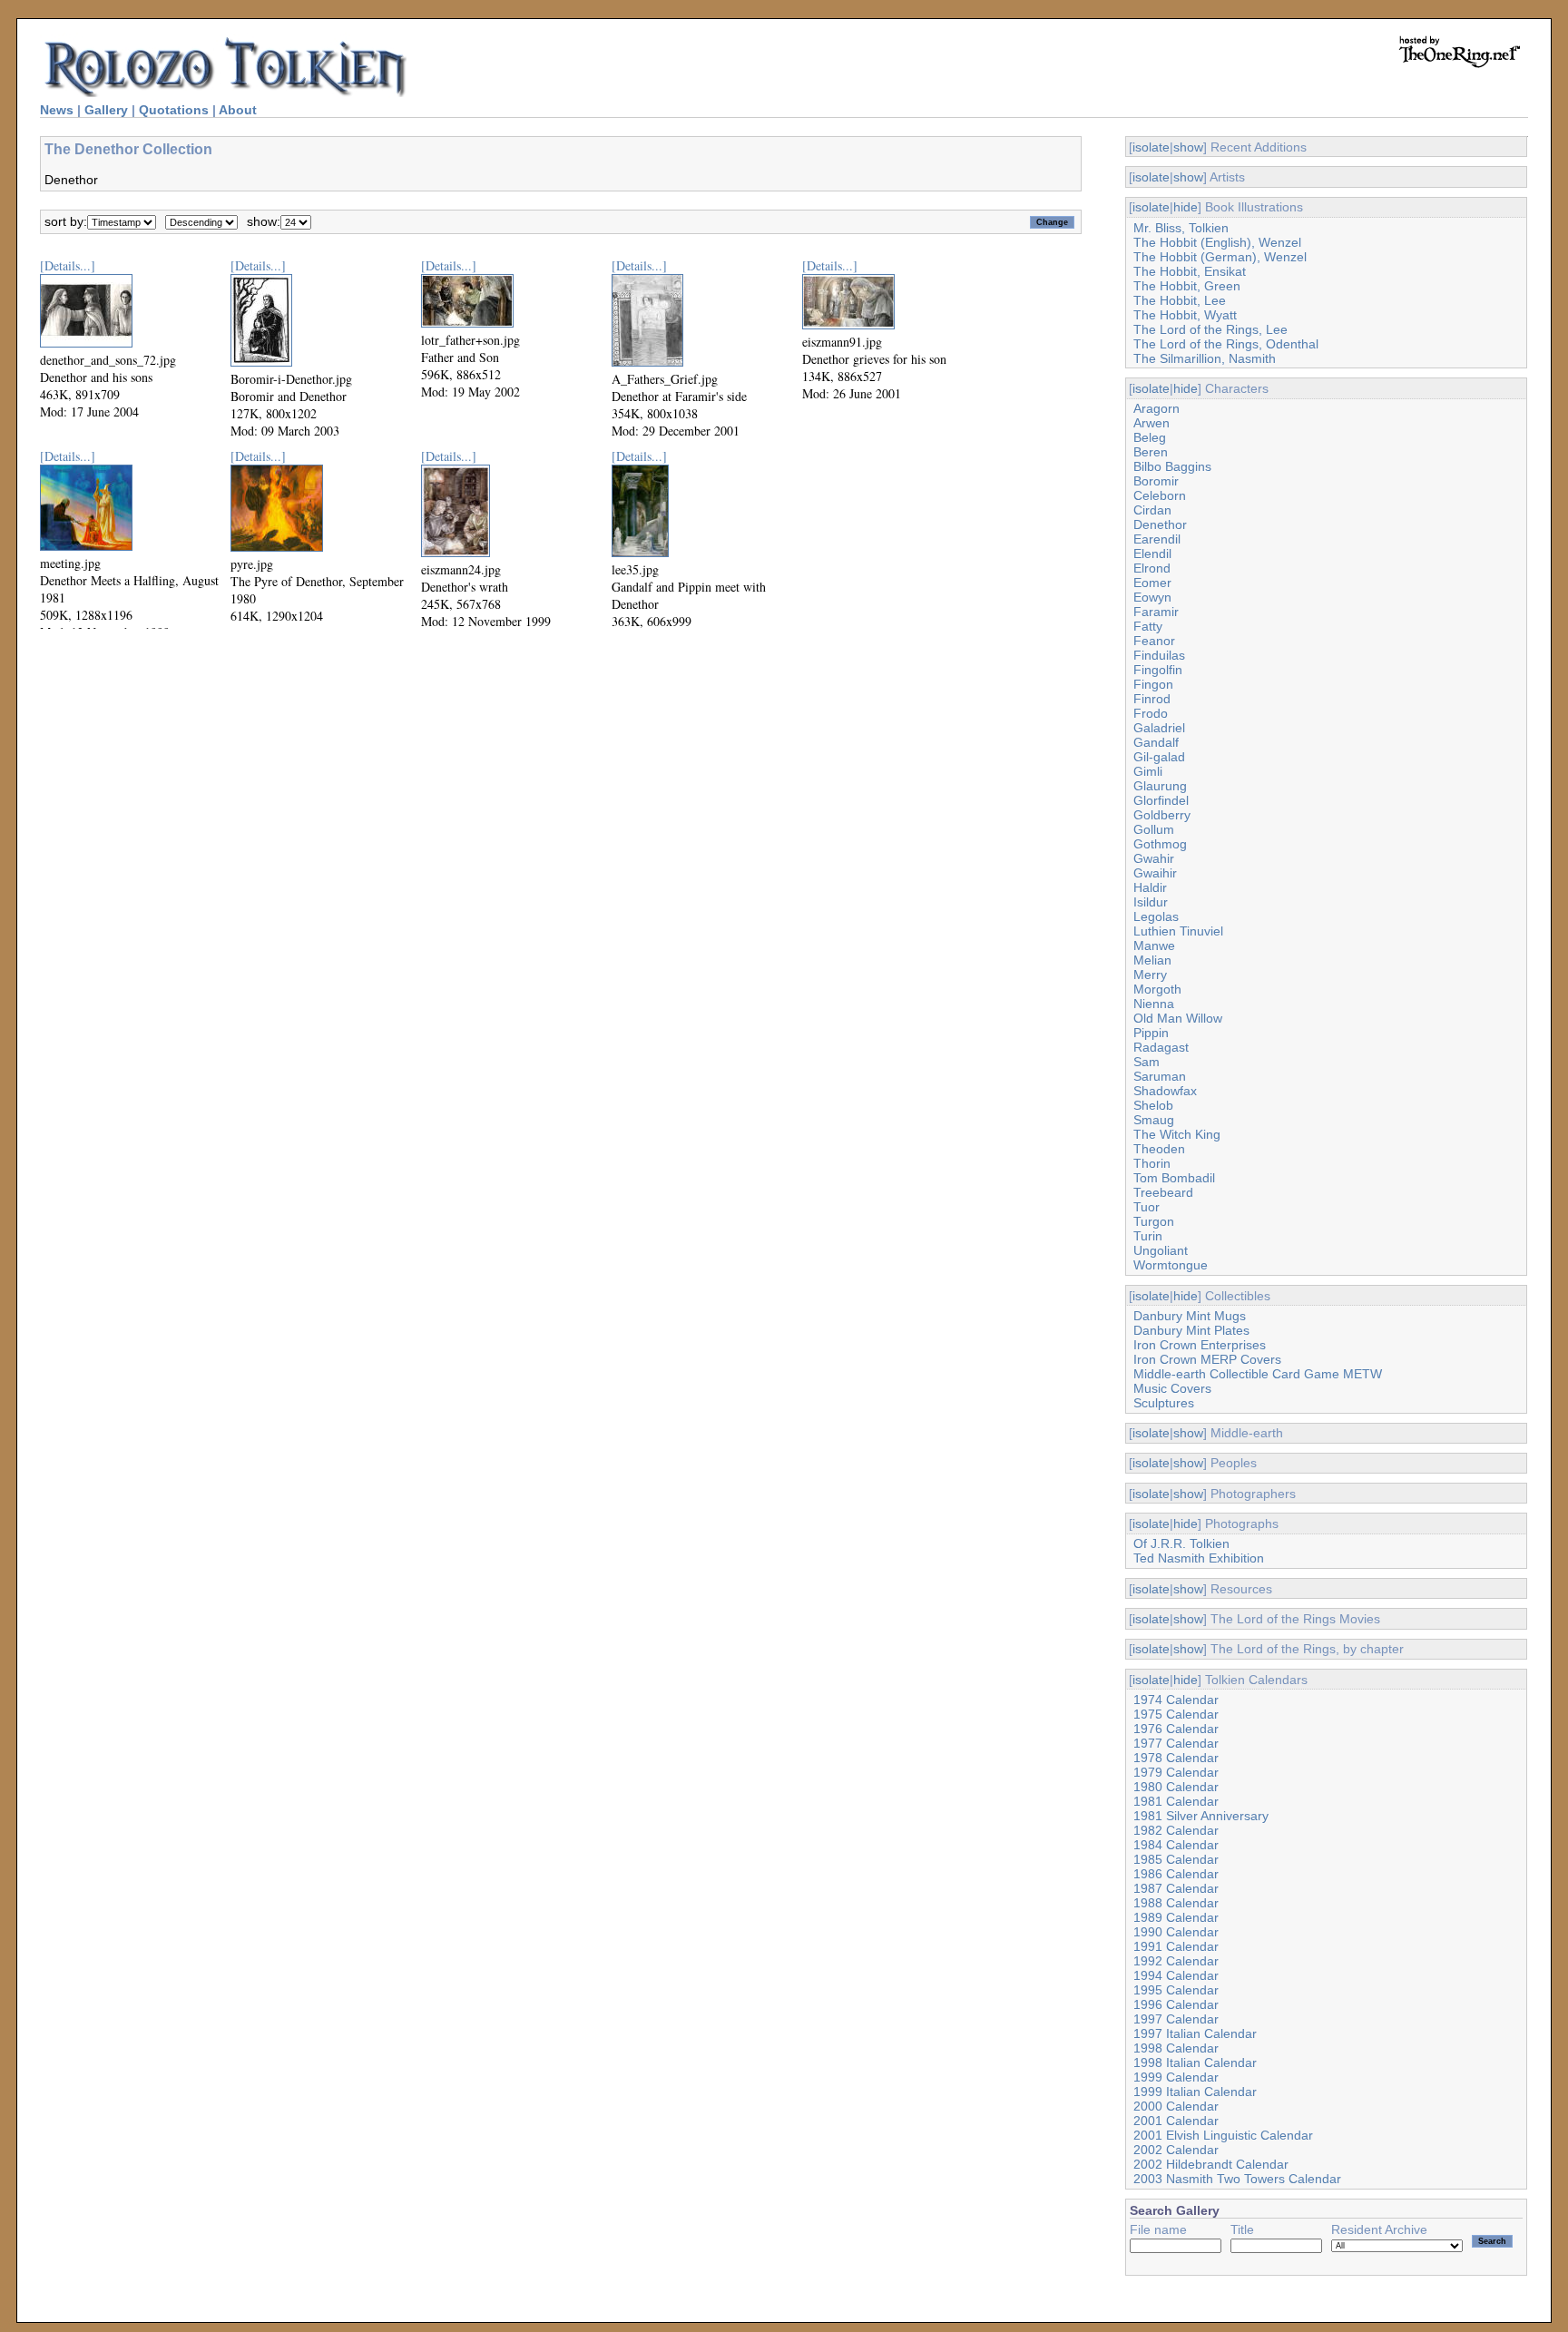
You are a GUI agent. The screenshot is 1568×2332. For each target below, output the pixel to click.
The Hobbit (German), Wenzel (1220, 257)
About (238, 110)
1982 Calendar (1176, 1830)
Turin (1148, 1236)
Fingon (1153, 684)
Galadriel (1159, 728)
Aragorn (1156, 408)
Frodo (1151, 713)
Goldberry (1162, 815)
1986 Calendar (1176, 1874)
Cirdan (1152, 510)
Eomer (1152, 583)
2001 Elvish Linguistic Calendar (1223, 2135)
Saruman (1160, 1076)
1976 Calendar (1176, 1729)
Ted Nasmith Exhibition (1199, 1558)
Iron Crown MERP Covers (1207, 1359)
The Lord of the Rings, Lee (1210, 329)
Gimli (1148, 771)
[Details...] (68, 265)
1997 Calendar (1176, 2019)
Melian (1152, 960)
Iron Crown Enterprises (1200, 1345)
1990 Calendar (1176, 1932)
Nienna (1154, 1004)
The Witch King (1177, 1134)
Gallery (106, 110)
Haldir (1150, 887)
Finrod (1152, 699)
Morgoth (1157, 989)
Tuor (1147, 1207)
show (1188, 147)
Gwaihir (1155, 873)
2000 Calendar (1176, 2106)
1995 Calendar (1176, 1990)
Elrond (1152, 568)
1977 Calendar (1176, 1743)
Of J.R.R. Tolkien (1181, 1543)
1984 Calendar (1176, 1845)
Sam (1147, 1062)
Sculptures (1164, 1403)
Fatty (1148, 626)
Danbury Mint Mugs (1190, 1316)
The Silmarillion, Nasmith (1205, 358)
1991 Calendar (1176, 1946)
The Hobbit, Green (1187, 286)
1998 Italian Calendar (1195, 2063)
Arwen (1151, 423)
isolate (1151, 147)
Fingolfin (1158, 670)
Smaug (1154, 1120)
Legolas (1156, 916)
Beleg (1150, 437)
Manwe (1154, 946)
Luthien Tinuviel (1178, 931)
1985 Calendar (1176, 1859)
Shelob (1153, 1105)
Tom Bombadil (1174, 1178)
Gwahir (1154, 858)
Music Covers (1172, 1388)
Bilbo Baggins (1172, 466)
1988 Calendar (1176, 1903)
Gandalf (1156, 742)
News (57, 110)
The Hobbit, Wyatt (1185, 315)
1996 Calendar (1176, 2004)
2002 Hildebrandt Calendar (1211, 2164)
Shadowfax (1165, 1091)
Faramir (1156, 612)
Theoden (1159, 1149)
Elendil (1152, 554)
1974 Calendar (1176, 1700)
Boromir (1156, 481)
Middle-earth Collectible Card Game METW (1258, 1374)
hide (1186, 207)
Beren (1151, 452)
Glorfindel (1161, 800)
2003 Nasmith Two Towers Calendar (1237, 2179)
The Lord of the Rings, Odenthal (1226, 344)
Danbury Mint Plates (1191, 1330)
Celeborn (1160, 495)
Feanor (1154, 641)
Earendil (1157, 539)
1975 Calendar (1176, 1714)
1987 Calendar (1176, 1888)
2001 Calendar (1176, 2121)
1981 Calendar (1176, 1801)
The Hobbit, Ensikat (1190, 271)
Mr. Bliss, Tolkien (1181, 228)
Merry (1150, 975)
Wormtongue (1171, 1265)
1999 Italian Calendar (1195, 2092)
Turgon (1154, 1221)
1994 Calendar (1176, 1975)
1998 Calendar (1176, 2048)
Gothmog (1160, 844)
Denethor (1160, 524)
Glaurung (1160, 786)
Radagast (1161, 1047)
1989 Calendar (1176, 1917)
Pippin (1151, 1033)
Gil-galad (1159, 757)
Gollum (1154, 829)
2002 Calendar (1176, 2150)
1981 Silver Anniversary (1201, 1816)
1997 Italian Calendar (1195, 2033)
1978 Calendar (1176, 1758)
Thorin (1152, 1163)
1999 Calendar (1176, 2077)
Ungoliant (1161, 1250)
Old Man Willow (1178, 1018)
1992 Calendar (1176, 1961)
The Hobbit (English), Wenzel (1217, 242)
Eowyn (1152, 597)
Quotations (174, 110)
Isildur (1151, 902)
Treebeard (1163, 1192)
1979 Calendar (1176, 1772)
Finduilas (1159, 655)
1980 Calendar (1176, 1787)
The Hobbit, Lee (1180, 300)
